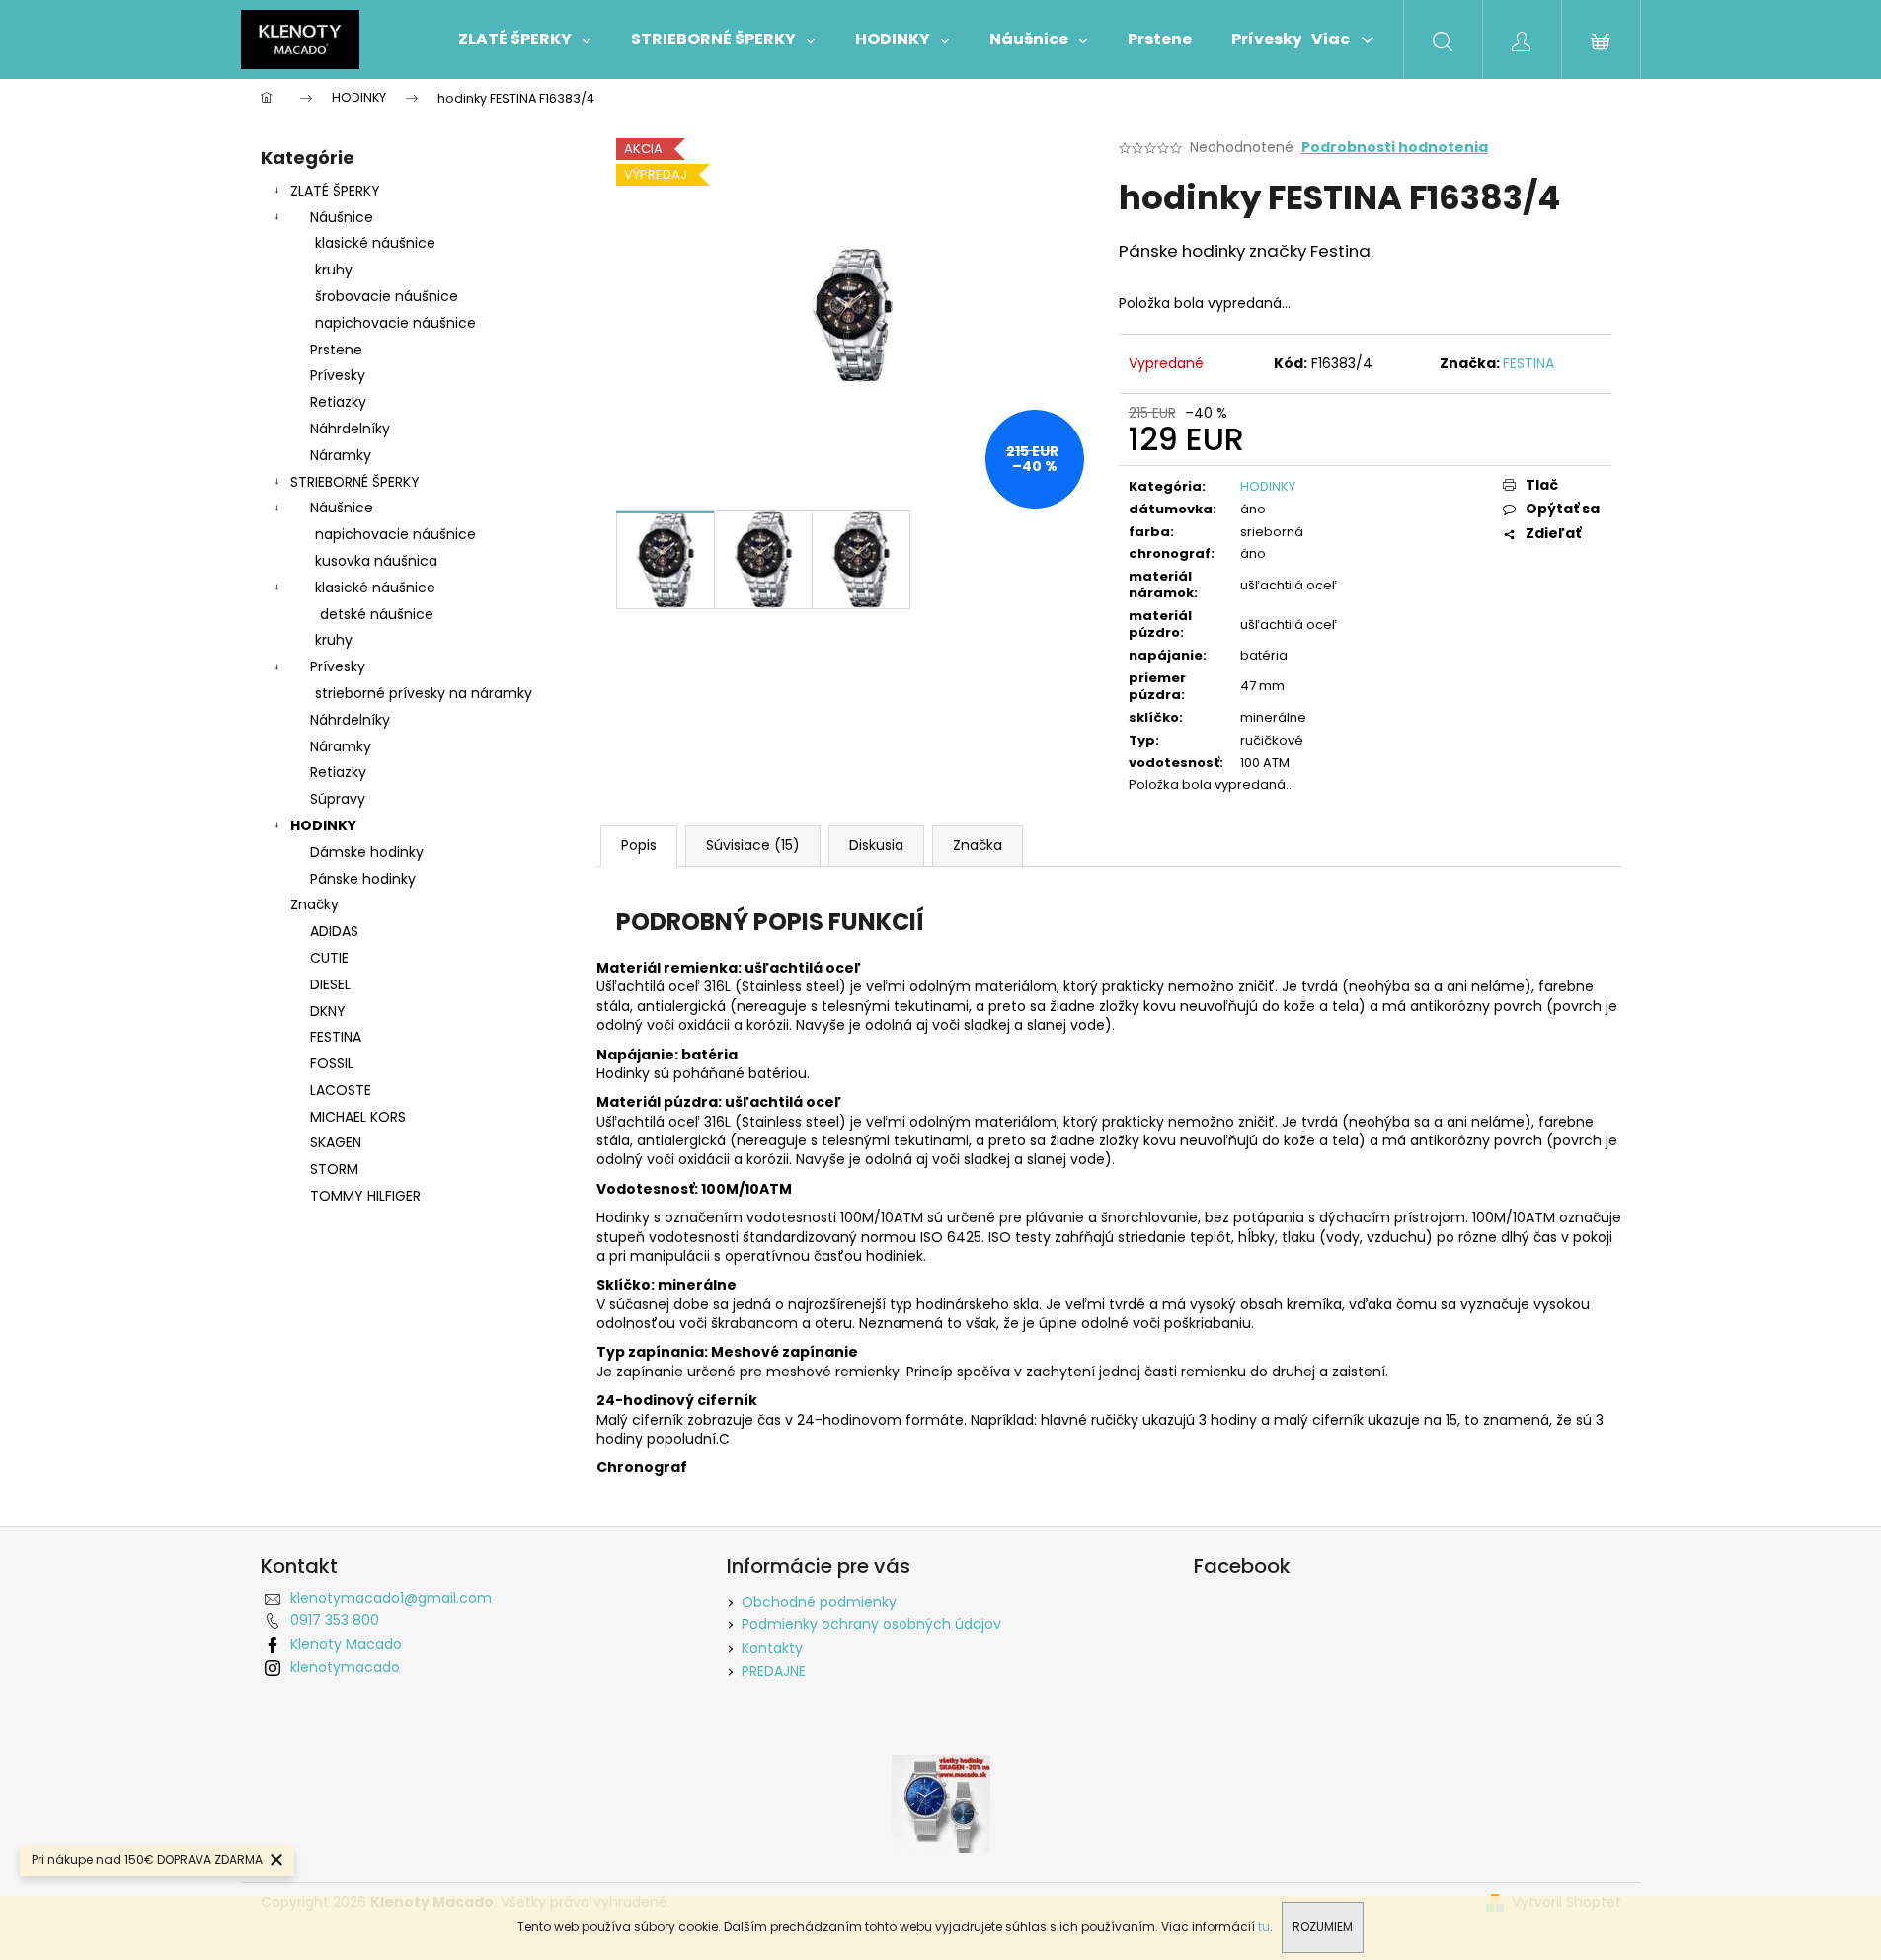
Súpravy (338, 799)
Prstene (336, 350)
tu (1264, 1927)
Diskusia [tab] (876, 845)
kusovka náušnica (376, 561)
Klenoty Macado (346, 1644)
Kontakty (772, 1648)
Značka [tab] (978, 845)
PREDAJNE (774, 1671)
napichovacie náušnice (395, 323)
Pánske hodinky (363, 879)
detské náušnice (377, 614)
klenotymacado (345, 1667)
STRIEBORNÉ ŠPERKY (355, 482)
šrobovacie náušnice (387, 296)
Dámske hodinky (367, 852)
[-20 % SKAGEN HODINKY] (941, 1802)
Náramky (341, 455)
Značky (314, 904)
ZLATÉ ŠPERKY (335, 191)
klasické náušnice (375, 243)
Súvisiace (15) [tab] (753, 845)
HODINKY (323, 825)
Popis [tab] (639, 845)
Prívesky (338, 375)
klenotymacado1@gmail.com (391, 1598)
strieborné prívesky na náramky (424, 693)
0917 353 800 (335, 1620)
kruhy (334, 270)
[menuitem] (525, 39)
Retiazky (338, 402)
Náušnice (342, 217)
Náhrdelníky (350, 429)
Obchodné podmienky (819, 1602)
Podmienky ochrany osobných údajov (871, 1624)
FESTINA (1528, 363)
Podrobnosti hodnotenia (1395, 148)
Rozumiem (1323, 1927)
